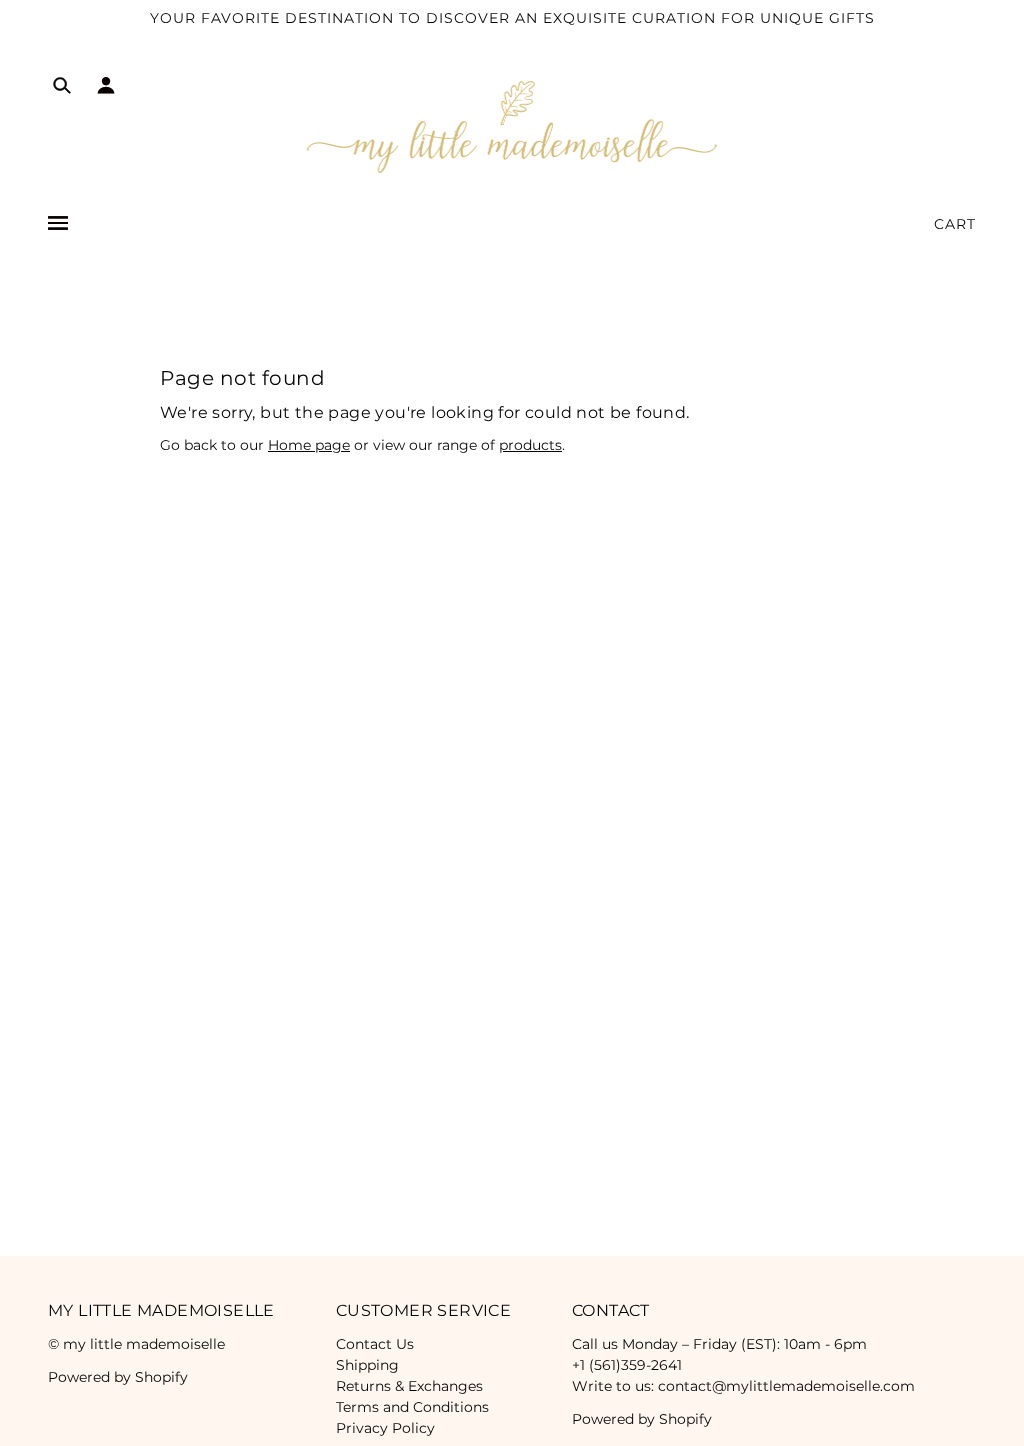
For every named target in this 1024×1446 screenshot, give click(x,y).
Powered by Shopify (118, 1377)
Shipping (367, 1365)
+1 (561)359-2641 (627, 1365)
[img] (62, 88)
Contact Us (375, 1344)
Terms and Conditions (412, 1407)
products (530, 445)
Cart (955, 224)
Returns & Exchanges (409, 1386)
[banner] (512, 126)
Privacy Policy (385, 1428)
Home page (309, 445)
